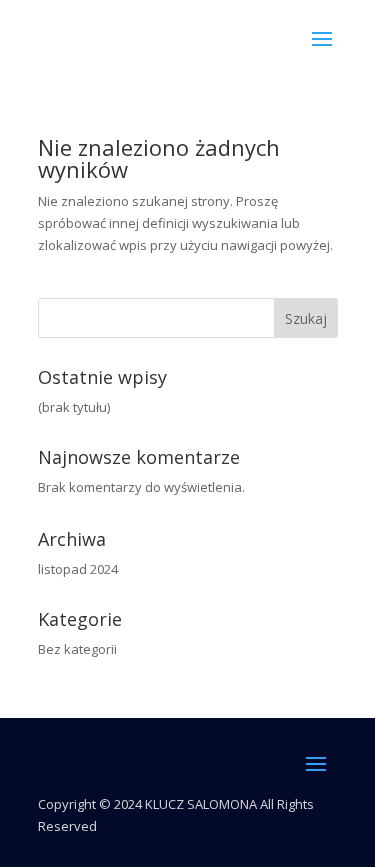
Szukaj (306, 318)
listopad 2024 (78, 569)
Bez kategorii (77, 649)
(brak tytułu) (74, 407)
